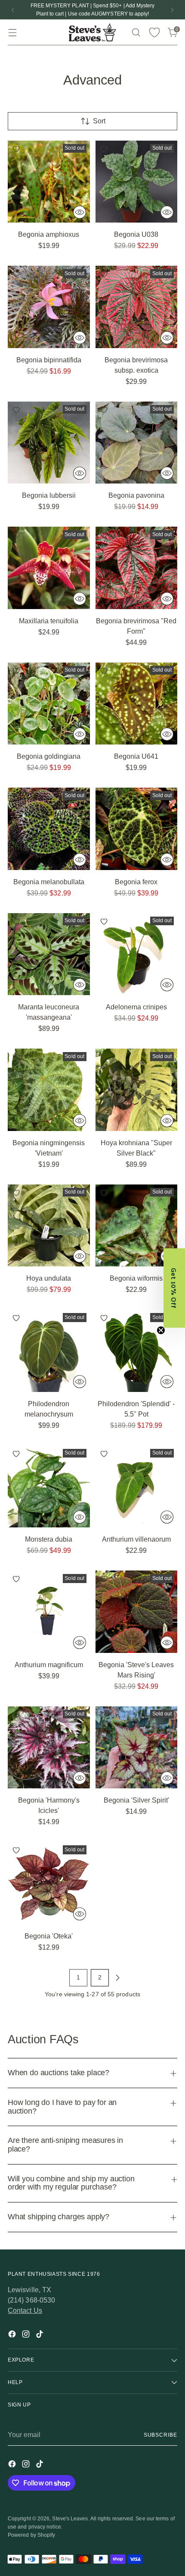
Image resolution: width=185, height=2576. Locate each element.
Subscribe (160, 2435)
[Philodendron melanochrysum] (49, 1351)
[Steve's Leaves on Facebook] (13, 2336)
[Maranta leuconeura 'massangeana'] (49, 954)
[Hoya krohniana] (137, 1090)
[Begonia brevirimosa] (137, 568)
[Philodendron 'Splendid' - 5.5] (137, 1351)
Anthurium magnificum (49, 1665)
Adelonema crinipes (136, 1007)
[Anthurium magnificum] (49, 1612)
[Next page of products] (117, 1978)
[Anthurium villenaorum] (137, 1487)
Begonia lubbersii (49, 495)
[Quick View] (80, 212)
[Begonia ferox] (137, 829)
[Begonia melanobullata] (49, 829)
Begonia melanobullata (49, 882)
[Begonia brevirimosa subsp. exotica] (137, 307)
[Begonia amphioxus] (49, 182)
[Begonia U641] (137, 704)
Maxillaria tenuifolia (49, 621)
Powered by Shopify (31, 2535)
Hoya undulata (49, 1278)
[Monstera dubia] (49, 1487)
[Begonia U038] (137, 182)
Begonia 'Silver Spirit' (136, 1800)
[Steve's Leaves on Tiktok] (40, 2336)
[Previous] (13, 10)
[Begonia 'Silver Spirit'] (137, 1748)
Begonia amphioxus (49, 234)
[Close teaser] (161, 1330)
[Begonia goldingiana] (49, 704)
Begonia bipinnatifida (49, 360)
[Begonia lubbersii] (49, 443)
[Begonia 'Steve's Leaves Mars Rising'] (137, 1612)
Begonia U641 (136, 756)
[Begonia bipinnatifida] (49, 307)
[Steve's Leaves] (92, 32)
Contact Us (25, 2311)
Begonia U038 (136, 234)
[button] (174, 1288)
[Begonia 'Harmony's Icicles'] (49, 1748)
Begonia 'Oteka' (49, 1936)
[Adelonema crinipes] (137, 954)
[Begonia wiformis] (137, 1226)
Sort (99, 121)
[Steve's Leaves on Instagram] (27, 2336)
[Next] (172, 10)
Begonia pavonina (136, 495)
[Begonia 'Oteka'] (49, 1883)
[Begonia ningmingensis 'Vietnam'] (49, 1090)
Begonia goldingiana (49, 756)
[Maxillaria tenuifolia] (49, 568)
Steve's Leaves (70, 2519)
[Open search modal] (136, 33)
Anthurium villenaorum (136, 1539)
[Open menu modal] (12, 33)
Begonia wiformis (136, 1278)
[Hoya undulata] (49, 1226)
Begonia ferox (136, 882)
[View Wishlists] (154, 33)
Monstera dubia (49, 1539)
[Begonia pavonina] (137, 443)
